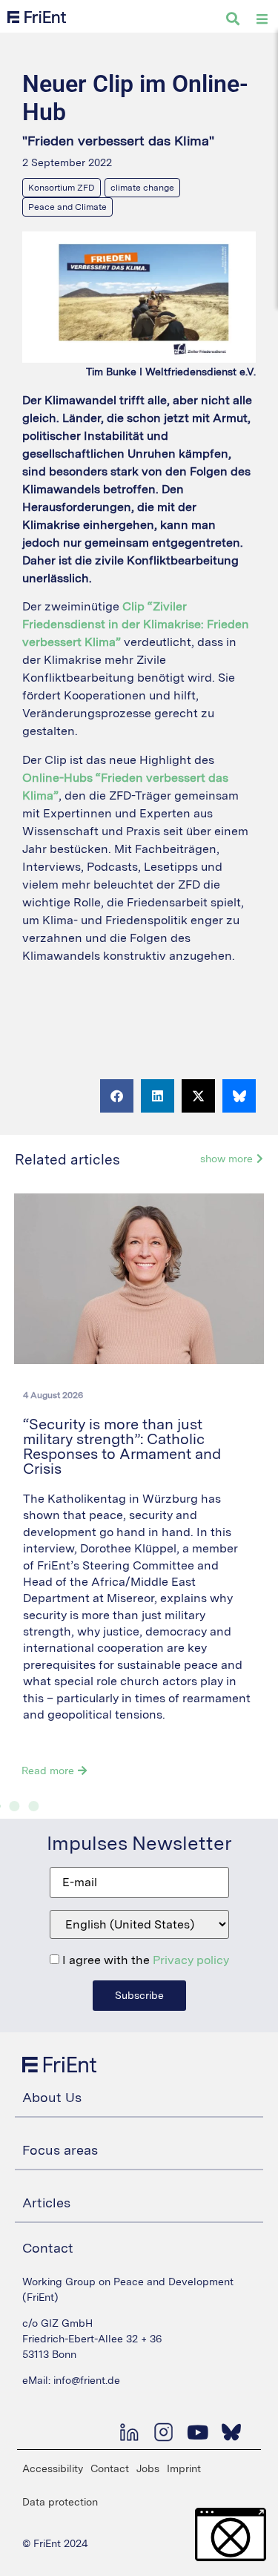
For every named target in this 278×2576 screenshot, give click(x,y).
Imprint (184, 2468)
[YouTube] (197, 2432)
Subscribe (139, 1995)
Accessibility (53, 2468)
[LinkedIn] (129, 2432)
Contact (110, 2468)
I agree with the (144, 1960)
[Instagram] (163, 2432)
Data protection (60, 2502)
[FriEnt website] (37, 17)
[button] (117, 1096)
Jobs (148, 2468)
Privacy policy (191, 1960)
